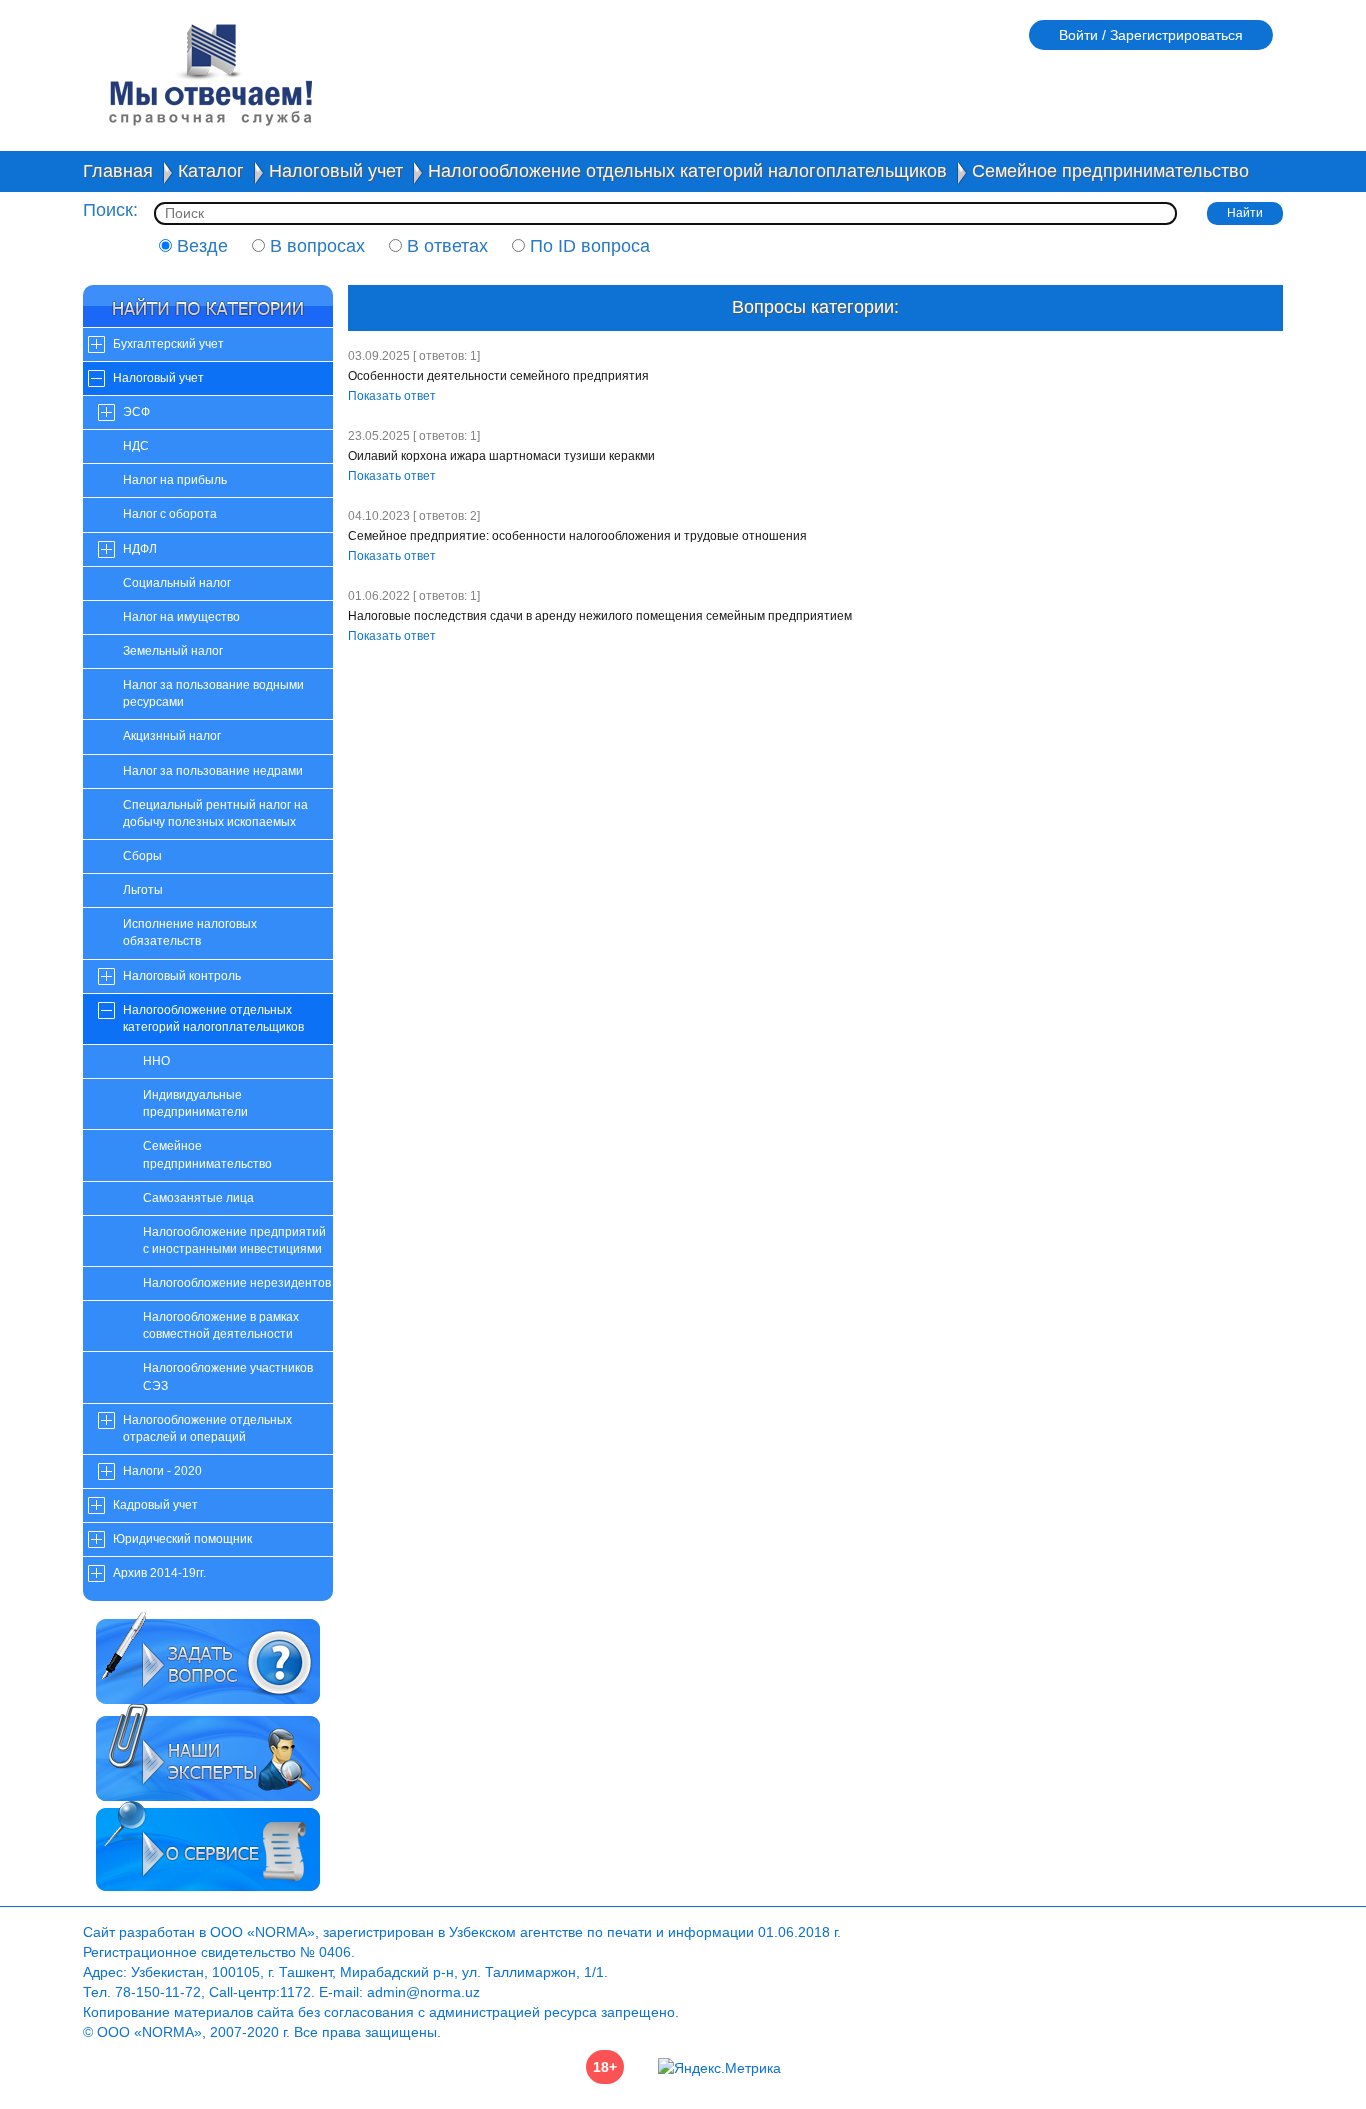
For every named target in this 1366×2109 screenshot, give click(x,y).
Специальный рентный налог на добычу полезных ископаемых (215, 813)
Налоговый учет (336, 171)
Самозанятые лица (198, 1198)
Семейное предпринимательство (1110, 171)
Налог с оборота (170, 514)
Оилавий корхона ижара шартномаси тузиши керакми (501, 456)
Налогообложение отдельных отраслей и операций (207, 1428)
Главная (118, 171)
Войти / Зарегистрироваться (1151, 35)
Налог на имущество (181, 617)
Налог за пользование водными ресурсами (213, 693)
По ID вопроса (587, 246)
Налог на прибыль (175, 480)
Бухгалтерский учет (168, 344)
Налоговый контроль (182, 976)
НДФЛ (140, 549)
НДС (136, 446)
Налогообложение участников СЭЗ (228, 1376)
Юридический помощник (182, 1539)
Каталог (211, 171)
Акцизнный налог (172, 736)
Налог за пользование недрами (213, 771)
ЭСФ (136, 412)
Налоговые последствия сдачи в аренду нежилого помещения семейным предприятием (600, 616)
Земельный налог (173, 651)
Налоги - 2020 (162, 1471)
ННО (156, 1061)
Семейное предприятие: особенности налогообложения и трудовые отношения (577, 536)
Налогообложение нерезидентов (237, 1283)
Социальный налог (177, 583)
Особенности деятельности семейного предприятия (498, 376)
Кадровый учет (155, 1505)
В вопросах (315, 246)
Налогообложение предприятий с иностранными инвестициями (234, 1240)
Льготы (143, 890)
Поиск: (110, 210)
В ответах (445, 246)
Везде (200, 246)
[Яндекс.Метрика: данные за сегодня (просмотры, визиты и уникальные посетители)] (719, 2068)
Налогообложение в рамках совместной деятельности (221, 1325)
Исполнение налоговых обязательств (190, 932)
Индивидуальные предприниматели (195, 1103)
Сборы (142, 856)
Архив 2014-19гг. (159, 1573)
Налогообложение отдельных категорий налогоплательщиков (687, 171)
